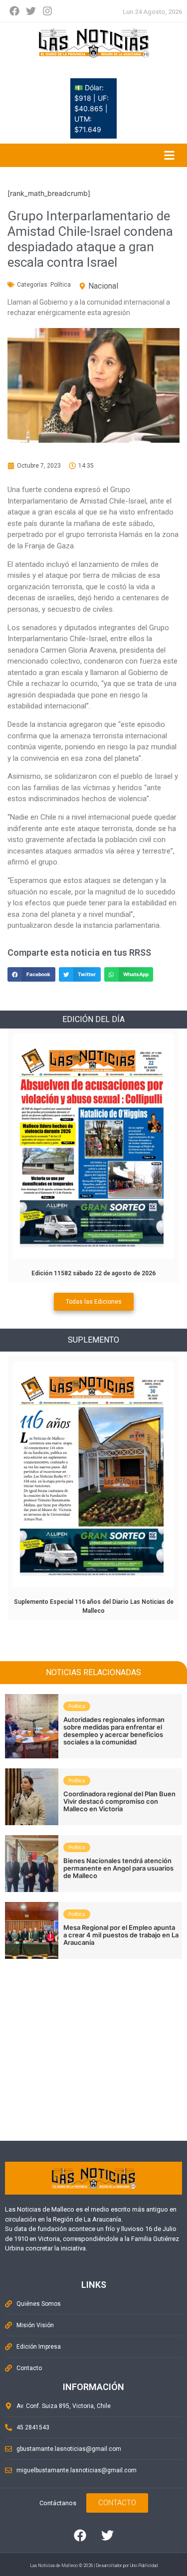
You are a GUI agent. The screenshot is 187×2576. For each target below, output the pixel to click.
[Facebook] (14, 11)
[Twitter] (31, 11)
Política (61, 285)
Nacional (103, 286)
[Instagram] (47, 11)
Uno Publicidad (144, 2566)
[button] (31, 974)
